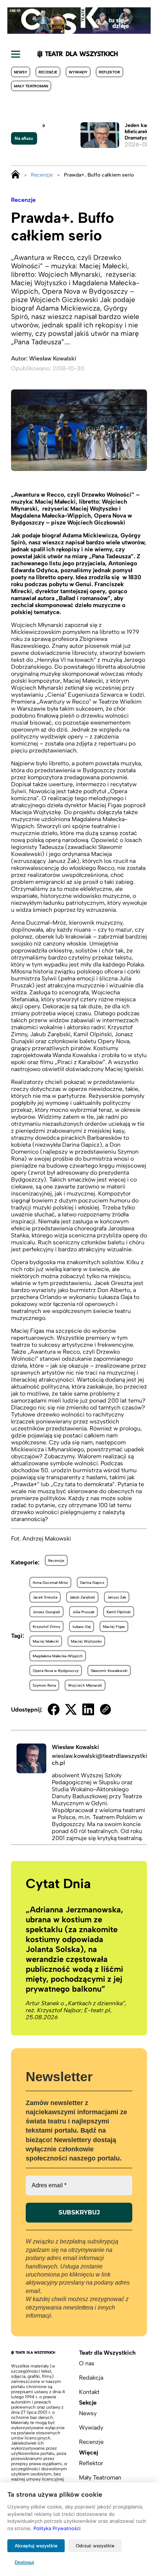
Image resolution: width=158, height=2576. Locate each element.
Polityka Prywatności (57, 2528)
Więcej (89, 2452)
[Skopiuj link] (105, 1709)
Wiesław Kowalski (53, 358)
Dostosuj (24, 2562)
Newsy (21, 72)
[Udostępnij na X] (71, 1709)
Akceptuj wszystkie (36, 2546)
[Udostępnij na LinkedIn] (88, 1709)
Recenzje (48, 72)
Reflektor (109, 72)
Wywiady (78, 72)
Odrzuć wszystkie (95, 2546)
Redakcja (91, 2378)
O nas (87, 2363)
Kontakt (89, 2392)
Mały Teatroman (31, 86)
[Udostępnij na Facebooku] (54, 1709)
